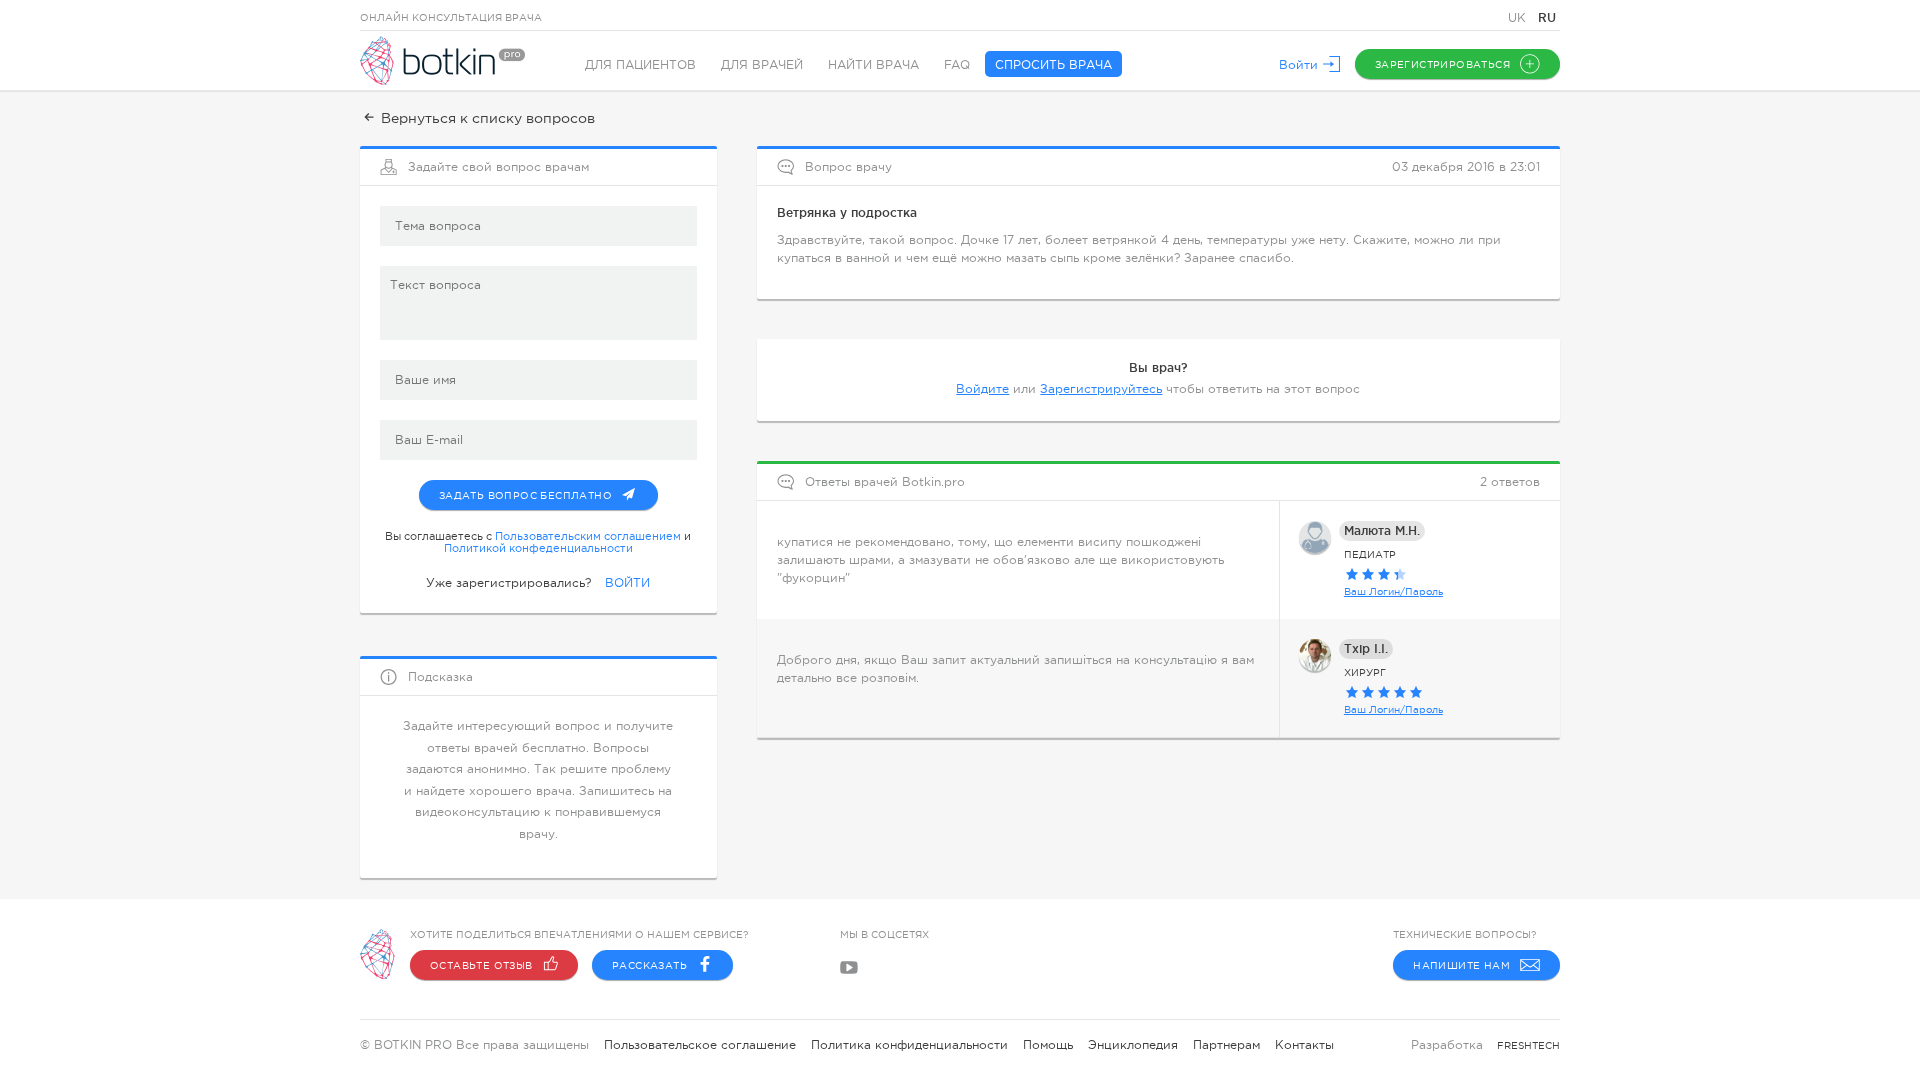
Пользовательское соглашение (700, 1045)
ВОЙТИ (627, 583)
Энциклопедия (1133, 1045)
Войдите (982, 389)
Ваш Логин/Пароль (1393, 591)
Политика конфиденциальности (909, 1045)
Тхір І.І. (1366, 648)
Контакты (1304, 1045)
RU (1547, 17)
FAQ (957, 65)
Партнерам (1226, 1045)
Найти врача (873, 65)
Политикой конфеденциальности (538, 548)
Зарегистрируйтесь (1101, 389)
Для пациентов (640, 65)
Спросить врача (1053, 65)
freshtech (1528, 1045)
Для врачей (762, 65)
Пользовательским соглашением (588, 536)
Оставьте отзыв (481, 965)
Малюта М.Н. (1382, 530)
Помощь (1048, 1045)
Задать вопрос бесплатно (525, 495)
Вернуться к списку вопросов (488, 118)
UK (1519, 18)
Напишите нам (1461, 965)
